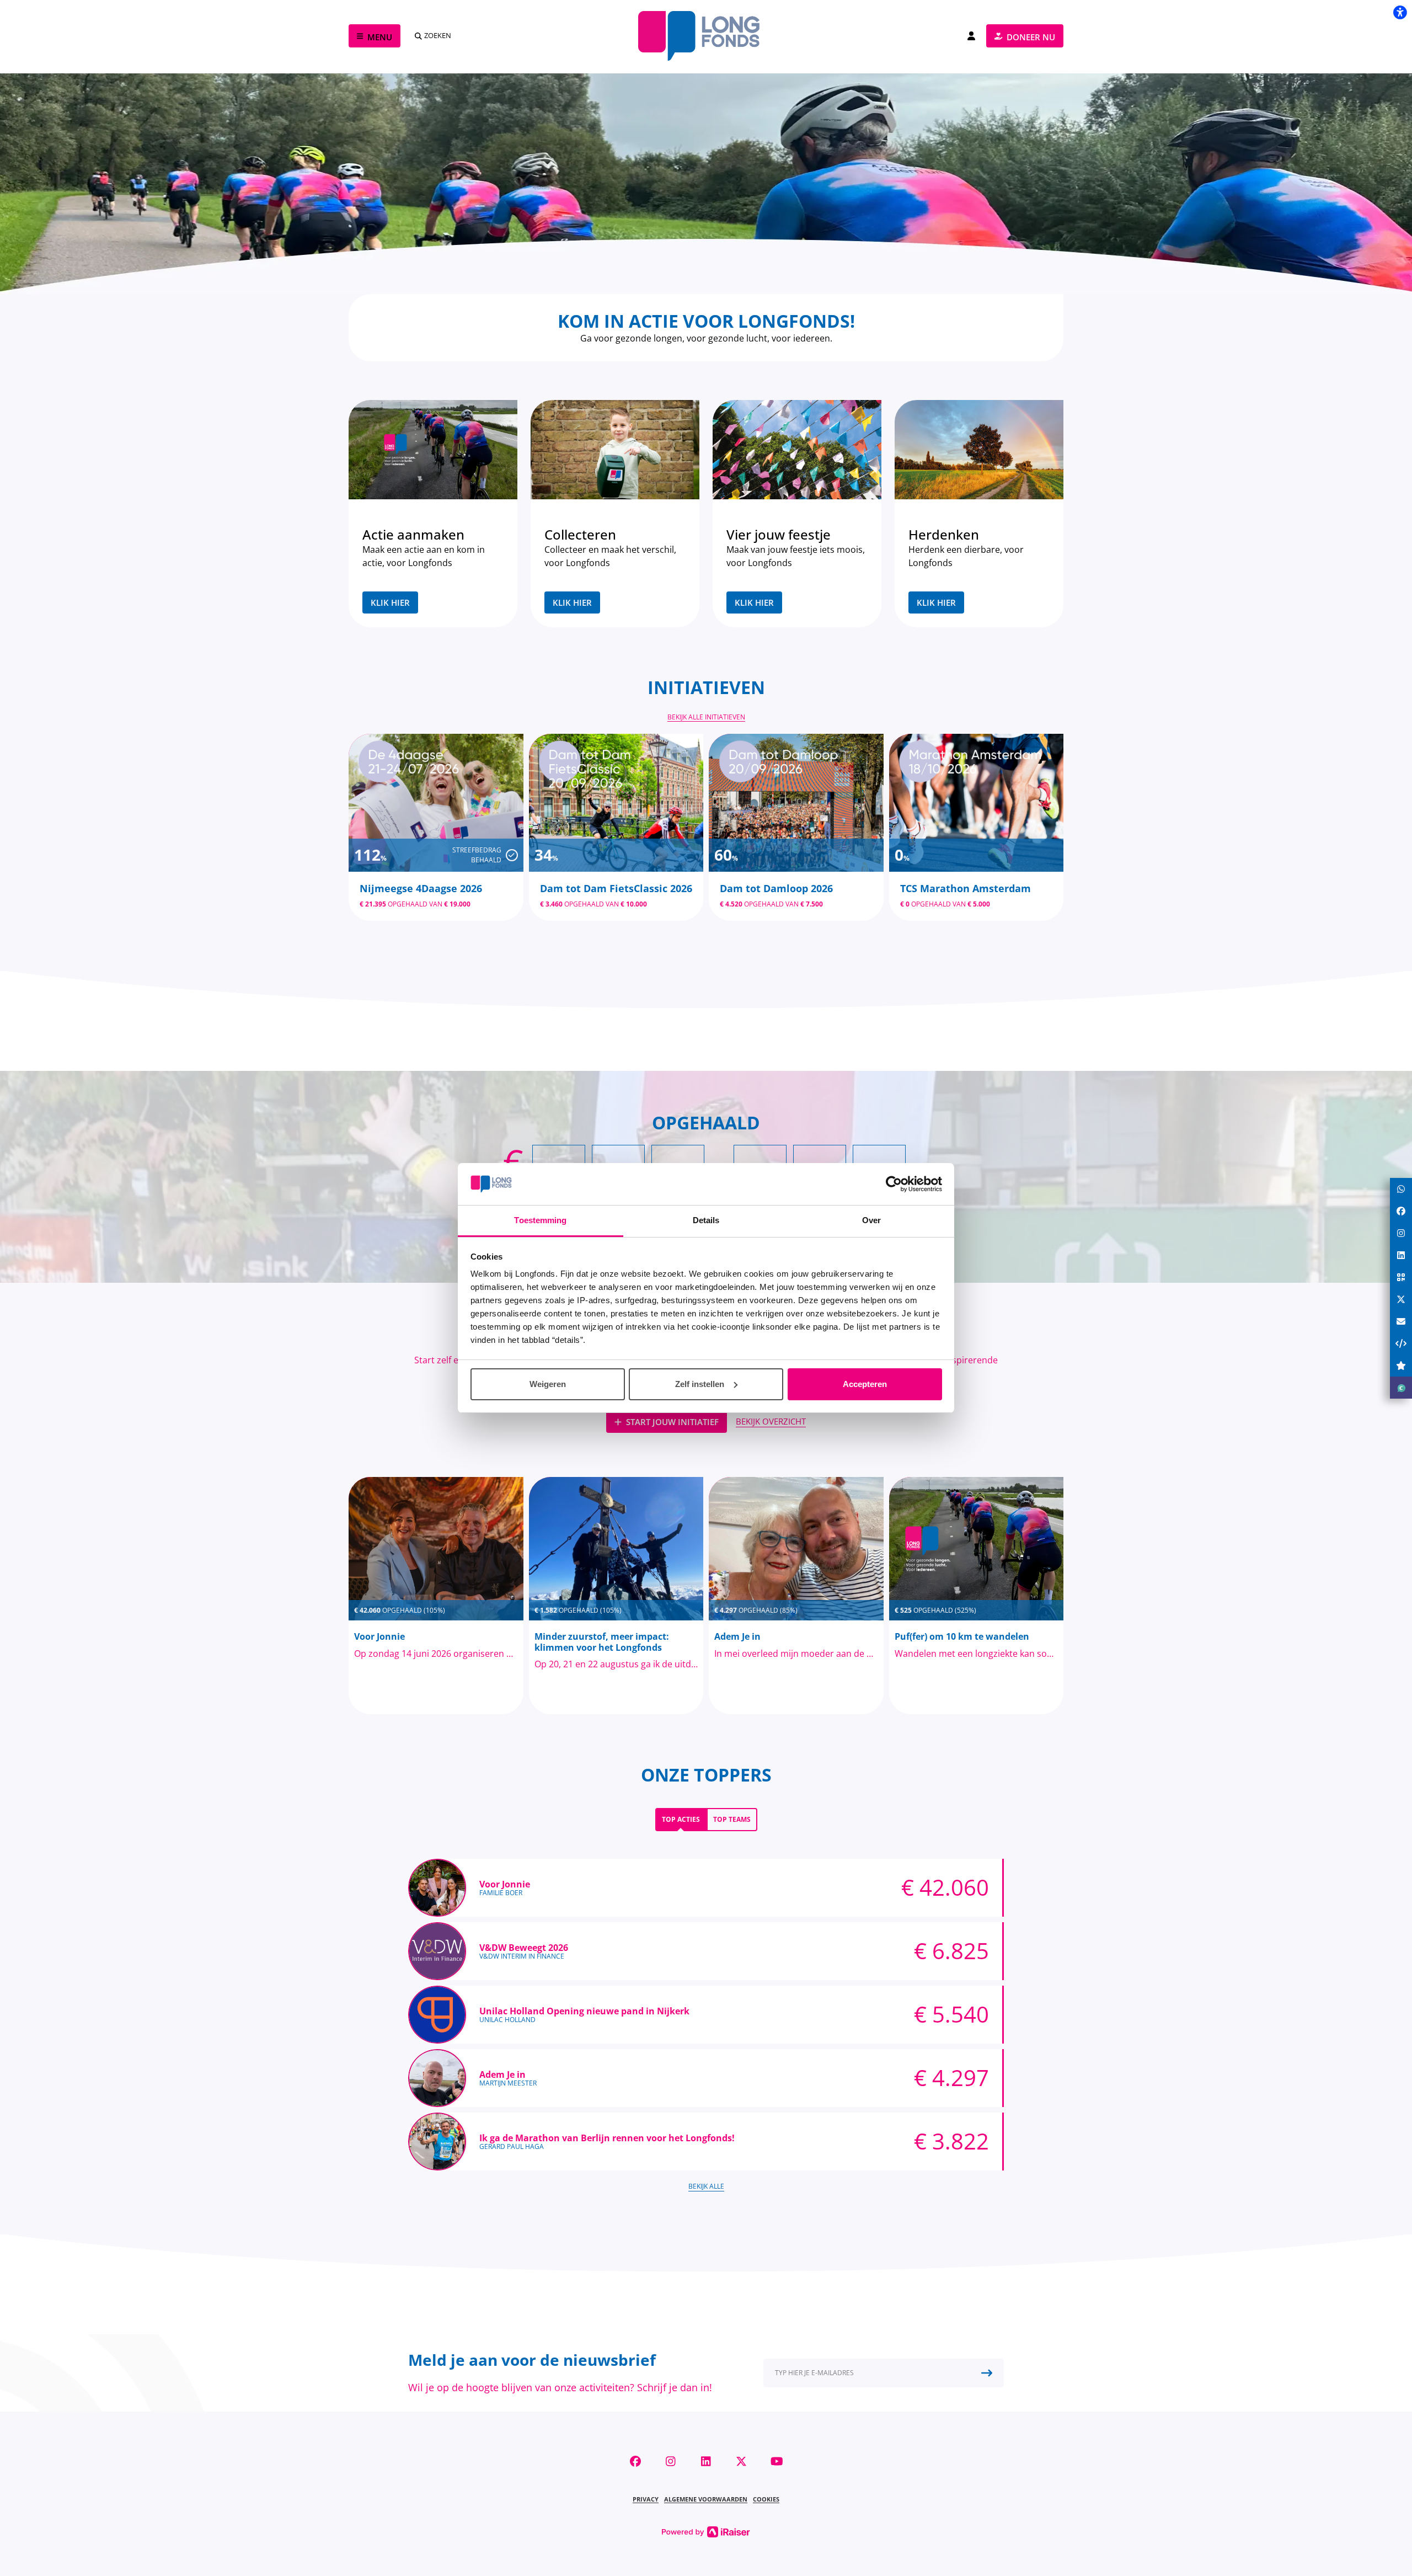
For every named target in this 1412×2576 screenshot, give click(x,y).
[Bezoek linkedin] (706, 2461)
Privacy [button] (646, 2499)
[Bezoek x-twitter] (741, 2461)
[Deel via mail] (1401, 1321)
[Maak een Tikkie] (1401, 1388)
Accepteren (865, 1384)
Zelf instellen (700, 1384)
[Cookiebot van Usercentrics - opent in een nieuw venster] (894, 1184)
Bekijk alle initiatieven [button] (706, 717)
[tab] (681, 1820)
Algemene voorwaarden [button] (706, 2499)
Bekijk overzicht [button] (771, 1421)
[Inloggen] (971, 36)
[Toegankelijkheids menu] (1400, 12)
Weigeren (548, 1384)
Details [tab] (706, 1220)
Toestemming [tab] (540, 1220)
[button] (884, 2373)
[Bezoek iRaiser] (706, 2531)
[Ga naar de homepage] (706, 36)
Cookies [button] (766, 2499)
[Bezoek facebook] (635, 2461)
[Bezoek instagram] (671, 2461)
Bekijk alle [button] (706, 2186)
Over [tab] (871, 1220)
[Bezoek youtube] (777, 2461)
